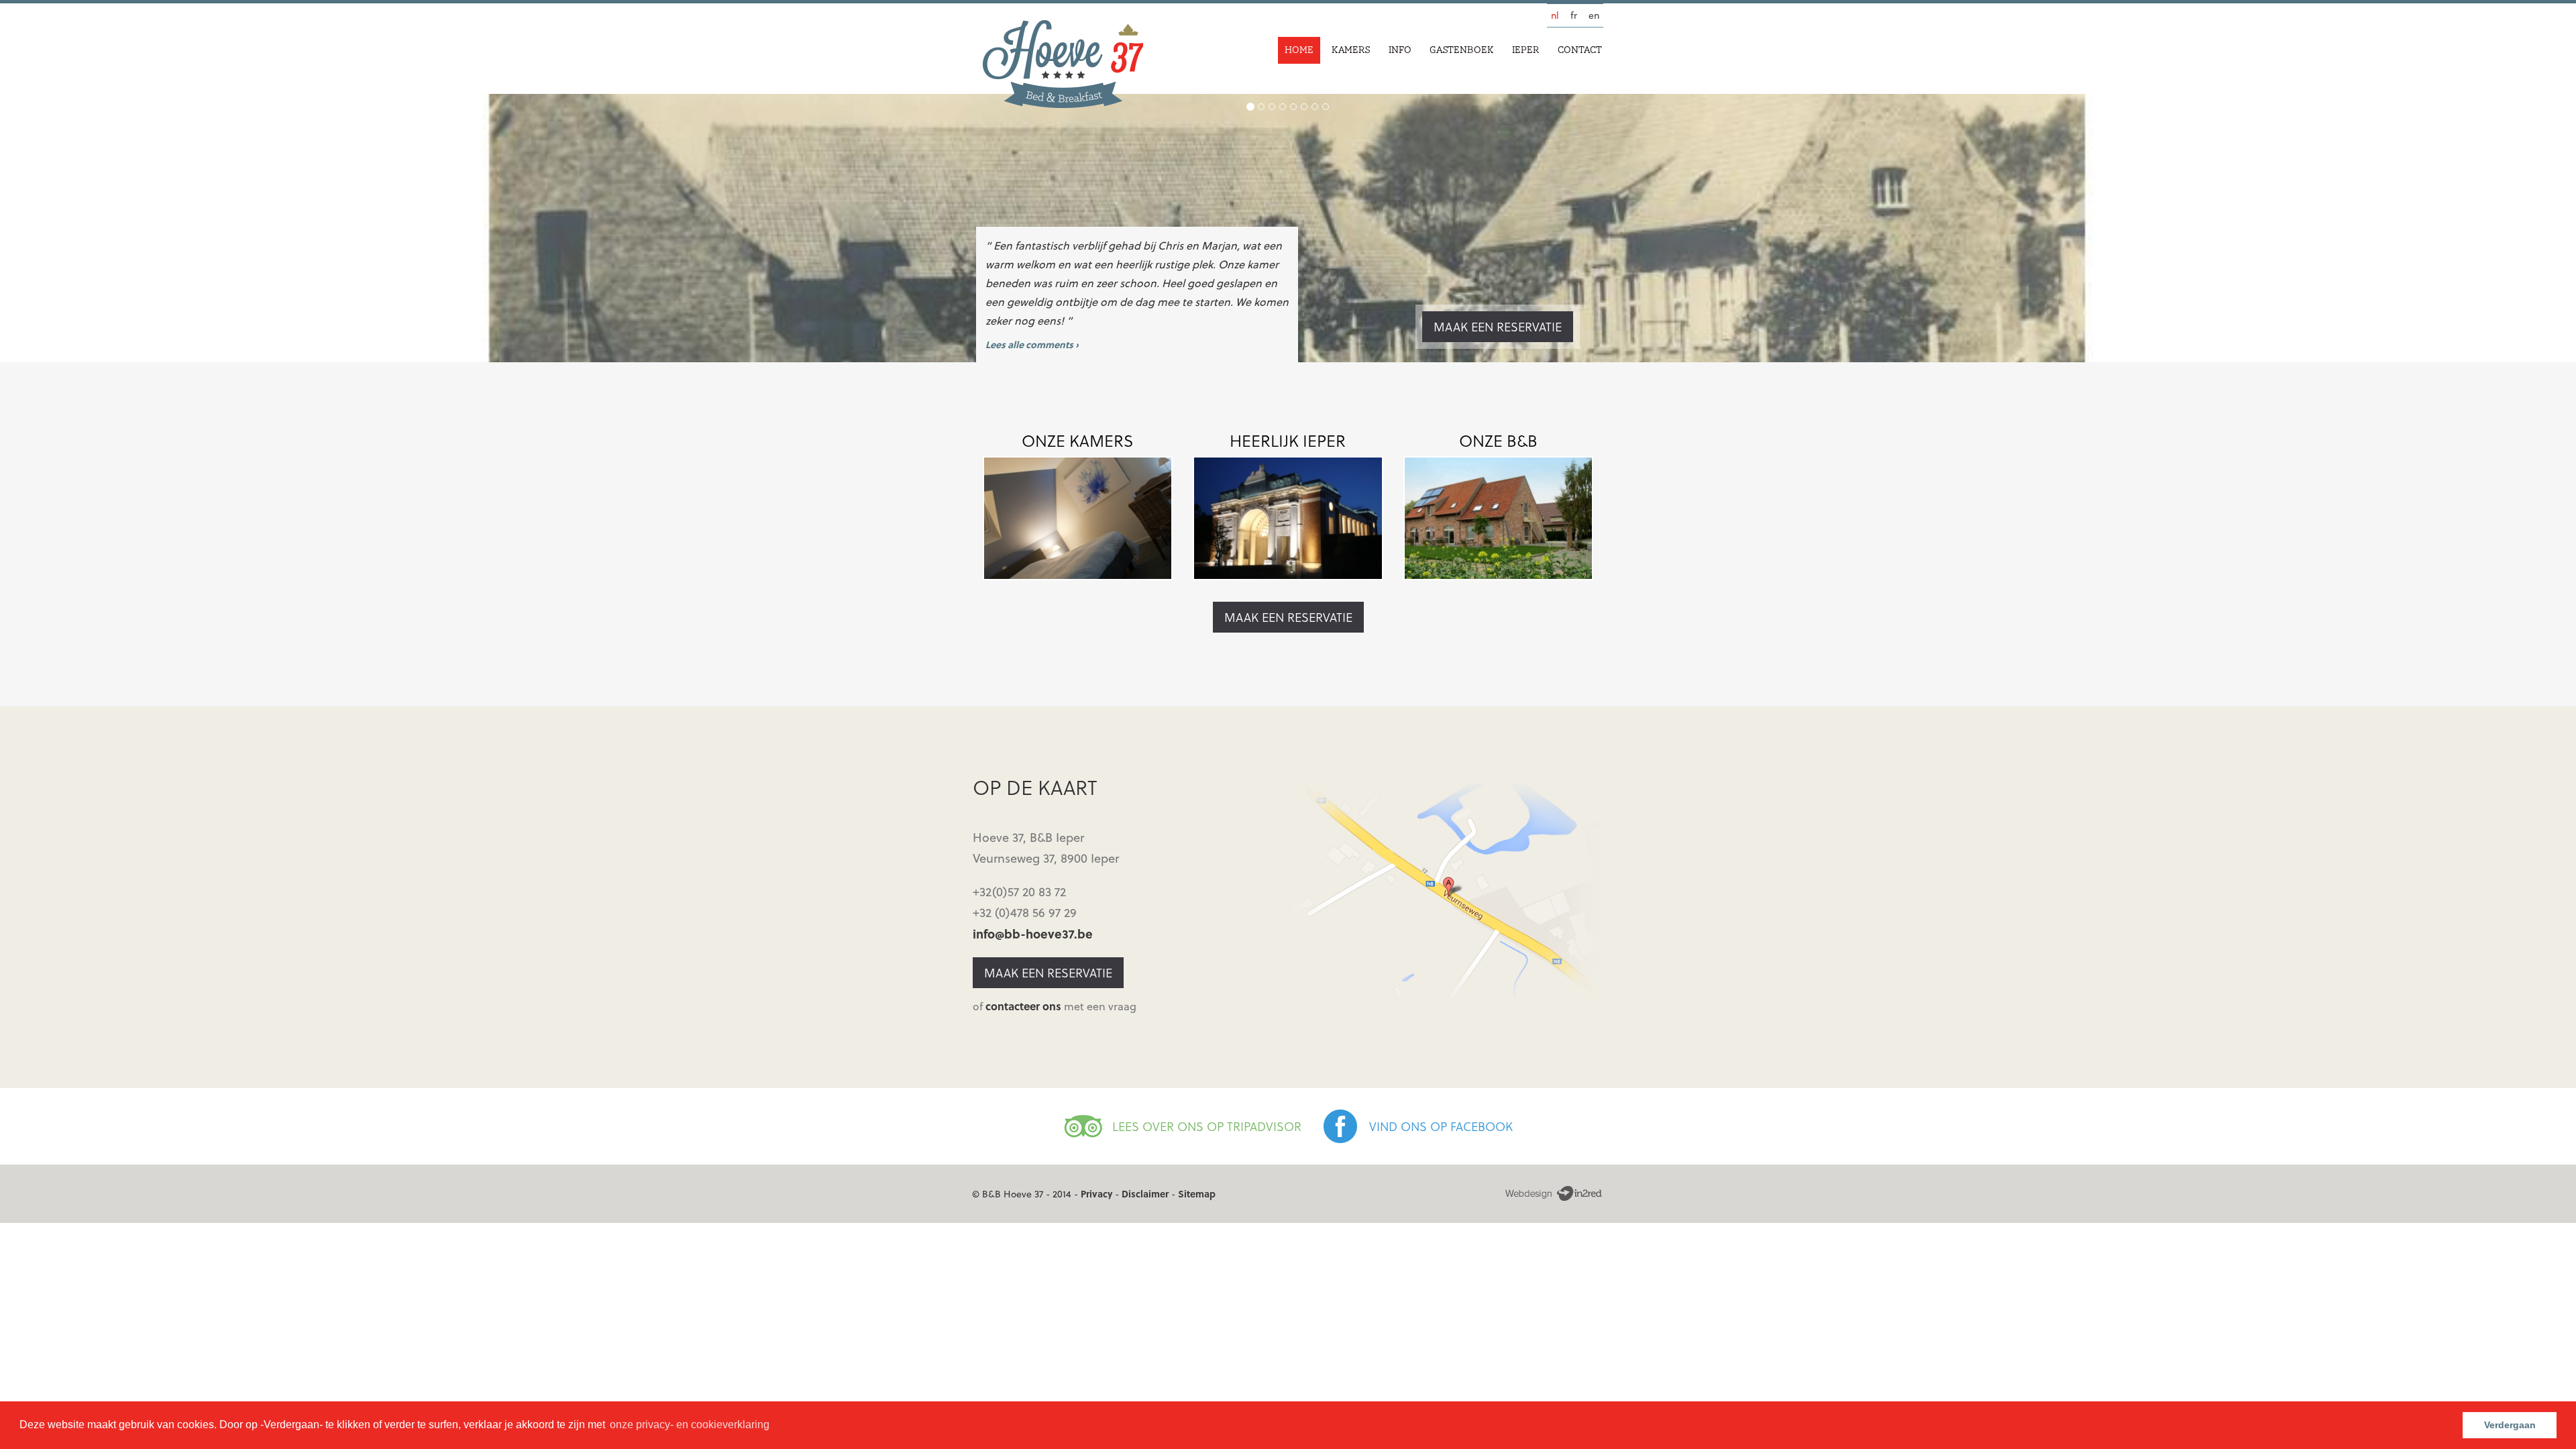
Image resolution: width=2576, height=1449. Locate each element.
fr (1574, 15)
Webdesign (1553, 1194)
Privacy (1096, 1194)
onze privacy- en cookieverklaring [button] (690, 1425)
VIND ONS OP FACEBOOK (1441, 1126)
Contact (1580, 50)
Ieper (1526, 50)
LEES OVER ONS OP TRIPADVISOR (1207, 1126)
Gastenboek (1462, 50)
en (1594, 15)
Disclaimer (1145, 1194)
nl (1555, 15)
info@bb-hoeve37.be (1033, 933)
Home (1299, 50)
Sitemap (1197, 1194)
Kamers (1351, 50)
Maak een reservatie (1498, 326)
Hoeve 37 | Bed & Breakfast (1063, 64)
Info (1400, 50)
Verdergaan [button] (2510, 1425)
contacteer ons (1023, 1006)
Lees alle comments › (1032, 344)
